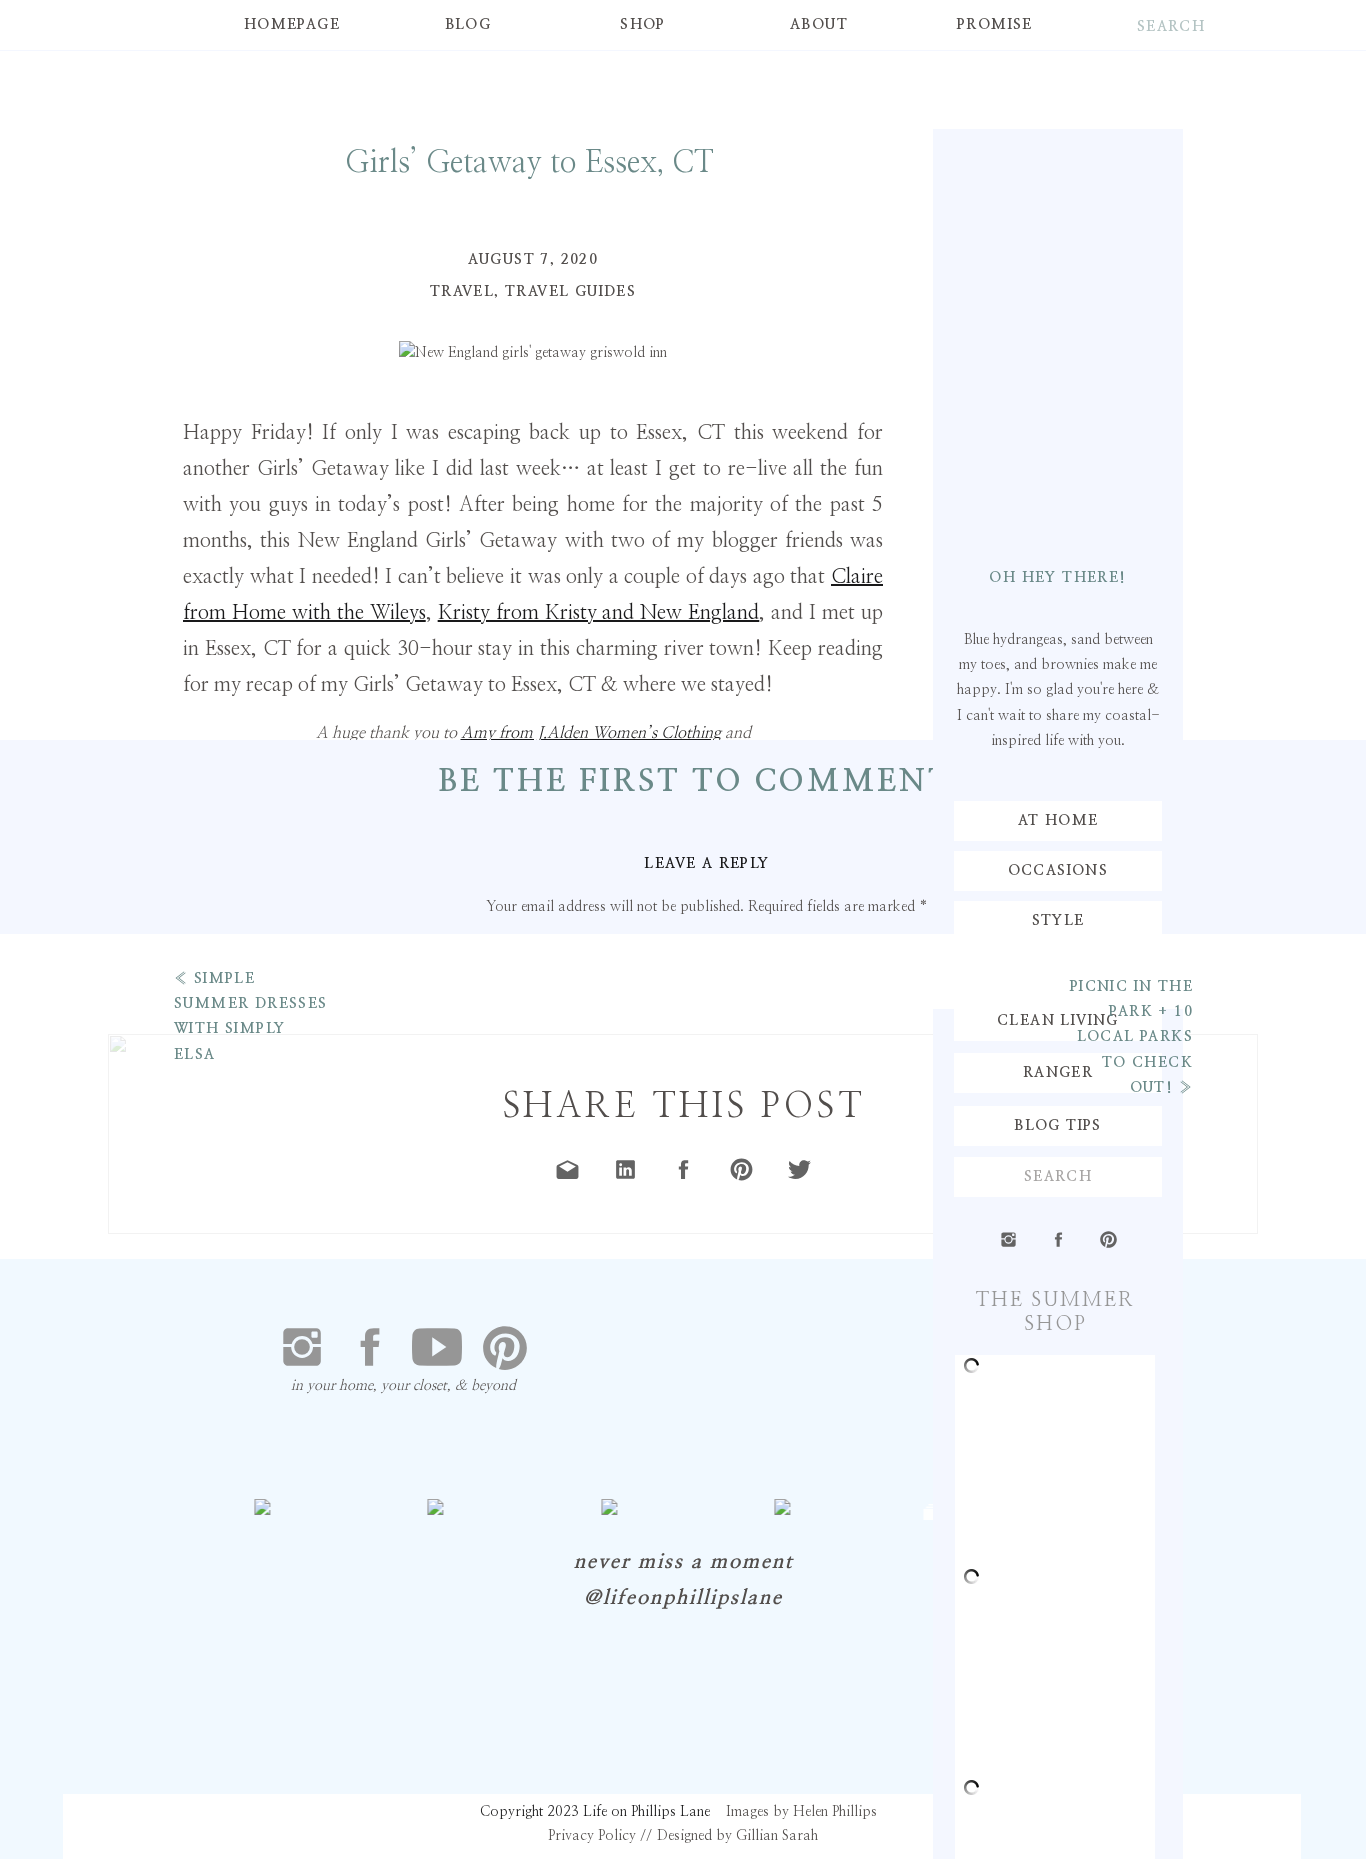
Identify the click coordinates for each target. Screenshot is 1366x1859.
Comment (707, 946)
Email (707, 1260)
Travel (462, 292)
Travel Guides (570, 292)
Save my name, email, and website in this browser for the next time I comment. (707, 1414)
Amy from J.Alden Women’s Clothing (591, 733)
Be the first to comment (695, 782)
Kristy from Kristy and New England (599, 613)
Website (707, 1324)
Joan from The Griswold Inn (398, 762)
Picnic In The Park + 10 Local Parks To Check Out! (1131, 1037)
